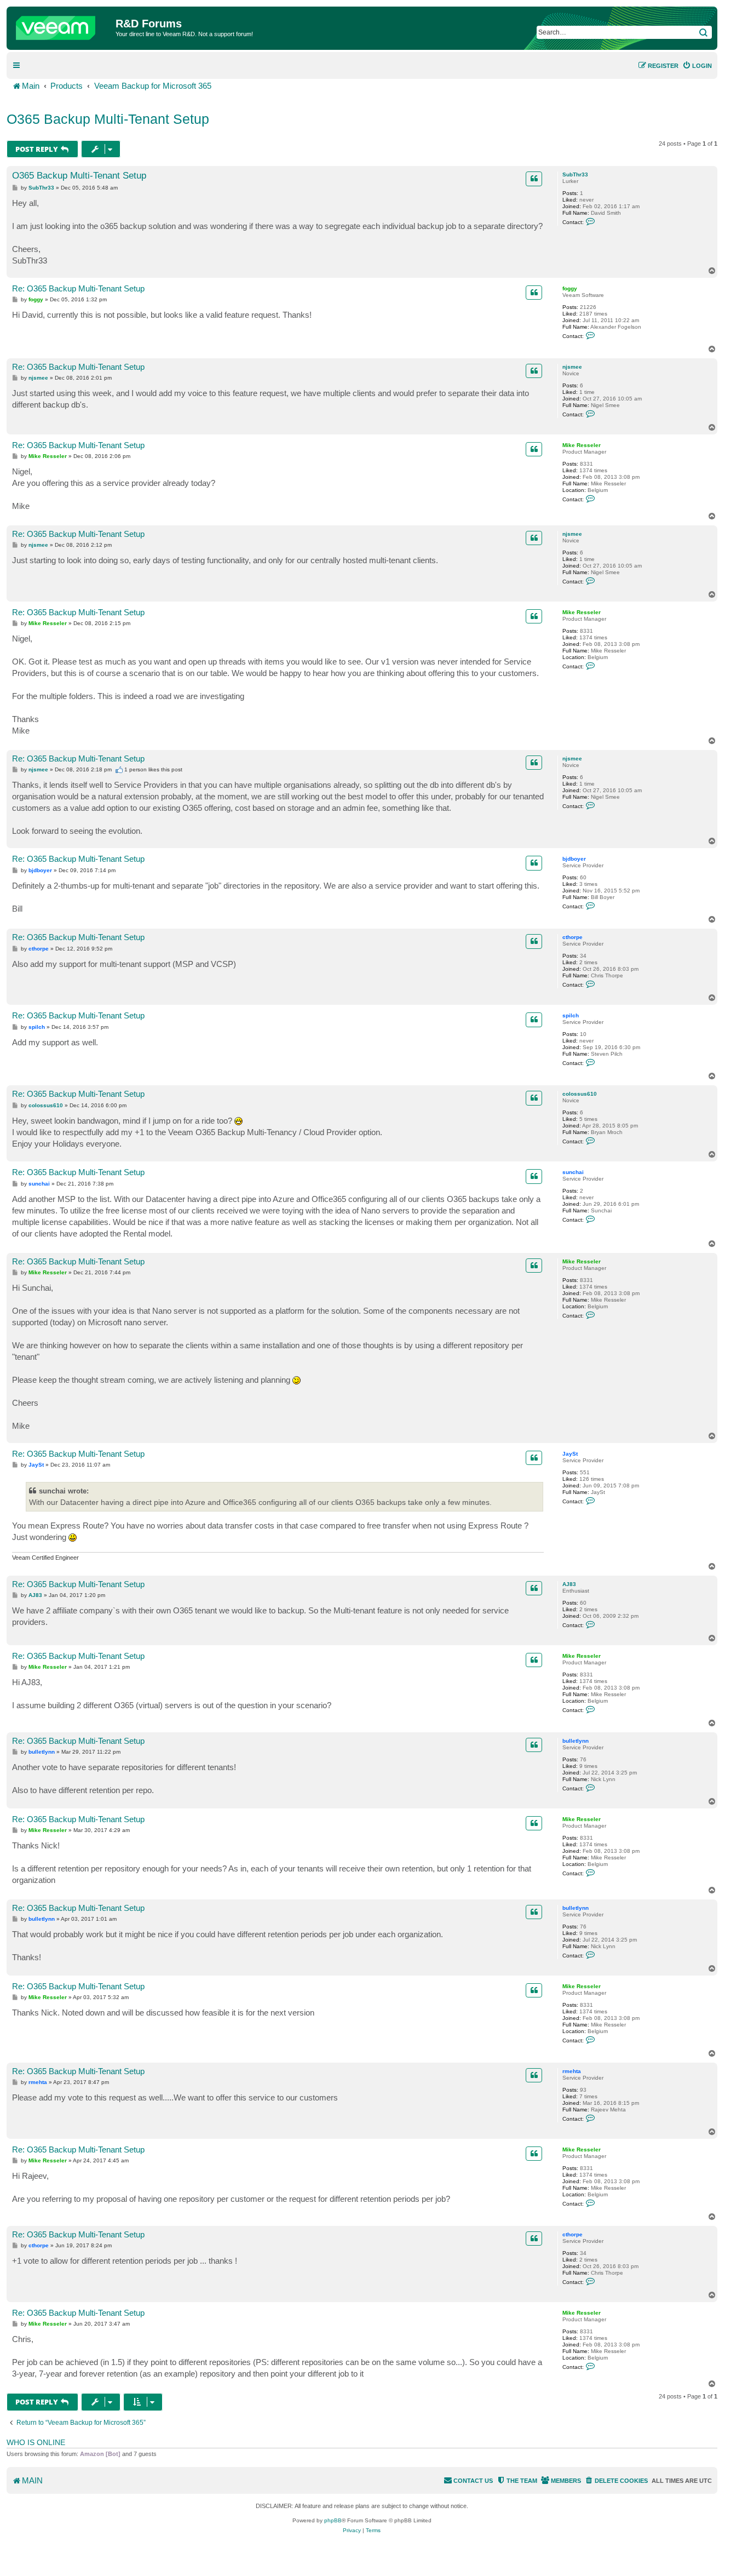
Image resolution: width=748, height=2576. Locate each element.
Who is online (36, 2442)
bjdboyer (574, 859)
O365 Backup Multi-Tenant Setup (108, 119)
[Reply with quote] (534, 179)
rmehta (572, 2071)
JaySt (570, 1454)
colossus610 (580, 1094)
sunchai (573, 1172)
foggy (570, 288)
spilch (571, 1015)
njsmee (572, 367)
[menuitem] (697, 66)
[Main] (62, 25)
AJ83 (569, 1584)
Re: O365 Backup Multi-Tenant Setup (78, 288)
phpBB (333, 2520)
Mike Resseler (582, 445)
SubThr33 (575, 174)
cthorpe (572, 937)
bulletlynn (576, 1741)
